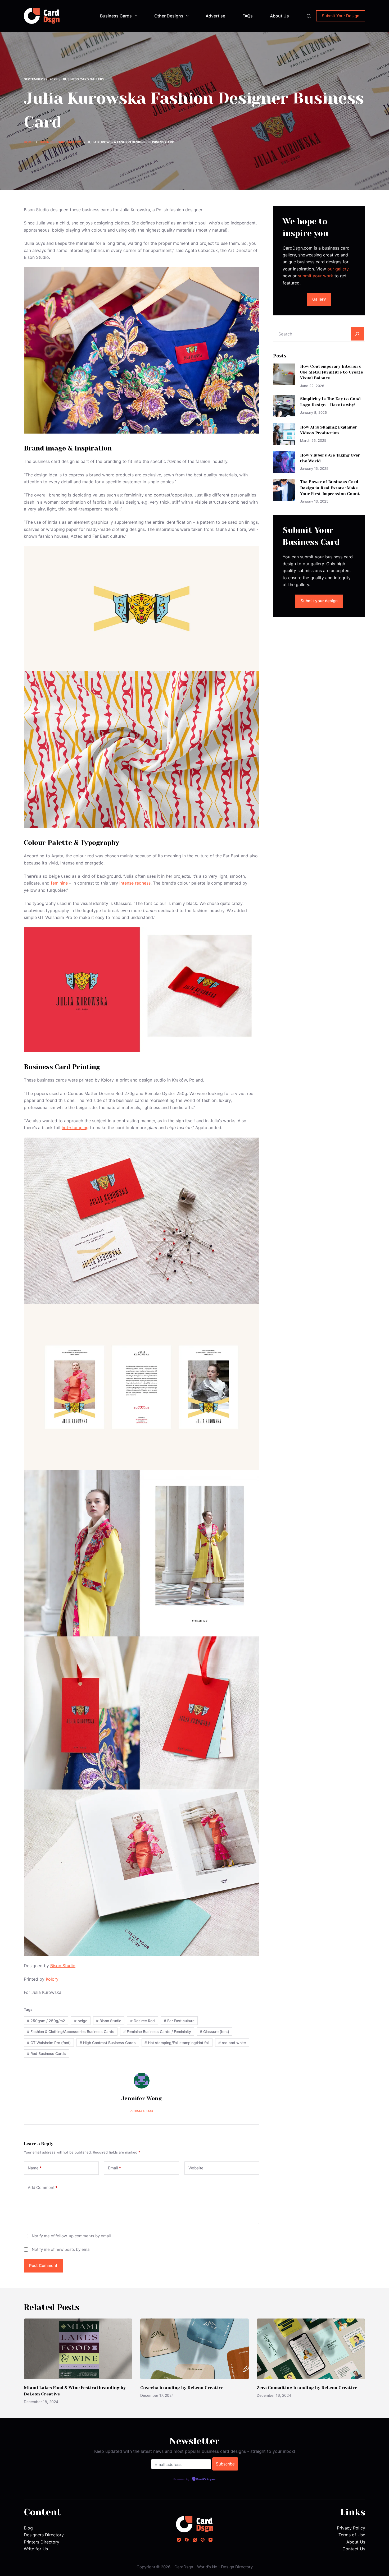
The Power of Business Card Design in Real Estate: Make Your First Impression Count (330, 488)
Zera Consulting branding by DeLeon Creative (307, 2388)
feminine (59, 883)
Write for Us (36, 2549)
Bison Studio (63, 1966)
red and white (232, 2043)
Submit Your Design (341, 16)
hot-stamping (75, 1128)
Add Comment (43, 2188)
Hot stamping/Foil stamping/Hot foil (177, 2043)
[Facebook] (187, 2540)
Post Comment (43, 2265)
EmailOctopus (206, 2480)
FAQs (248, 16)
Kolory (52, 1979)
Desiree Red (143, 2021)
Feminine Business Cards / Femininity (157, 2032)
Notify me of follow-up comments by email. (72, 2236)
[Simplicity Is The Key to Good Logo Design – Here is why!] (284, 406)
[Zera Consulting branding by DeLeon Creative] (311, 2349)
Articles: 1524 (142, 2111)
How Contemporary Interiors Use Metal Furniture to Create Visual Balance (332, 372)
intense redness (135, 883)
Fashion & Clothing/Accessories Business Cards (71, 2032)
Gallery (319, 299)
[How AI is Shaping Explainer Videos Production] (284, 434)
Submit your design (319, 601)
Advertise (215, 16)
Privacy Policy (351, 2528)
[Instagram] (179, 2540)
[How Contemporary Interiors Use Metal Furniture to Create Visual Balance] (284, 374)
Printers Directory (42, 2542)
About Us (279, 16)
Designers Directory (44, 2535)
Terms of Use (352, 2535)
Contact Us (354, 2549)
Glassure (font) (214, 2032)
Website (196, 2168)
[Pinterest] (203, 2540)
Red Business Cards (46, 2053)
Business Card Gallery (84, 79)
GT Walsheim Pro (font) (49, 2043)
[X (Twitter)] (195, 2540)
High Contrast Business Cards (108, 2043)
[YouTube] (211, 2540)
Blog (28, 2528)
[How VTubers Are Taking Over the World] (284, 462)
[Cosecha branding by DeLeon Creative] (195, 2349)
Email (114, 2168)
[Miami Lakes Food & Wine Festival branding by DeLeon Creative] (78, 2349)
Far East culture (179, 2021)
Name (35, 2168)
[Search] (309, 16)
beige (81, 2021)
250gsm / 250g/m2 (46, 2021)
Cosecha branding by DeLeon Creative (182, 2388)
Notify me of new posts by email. (62, 2249)
